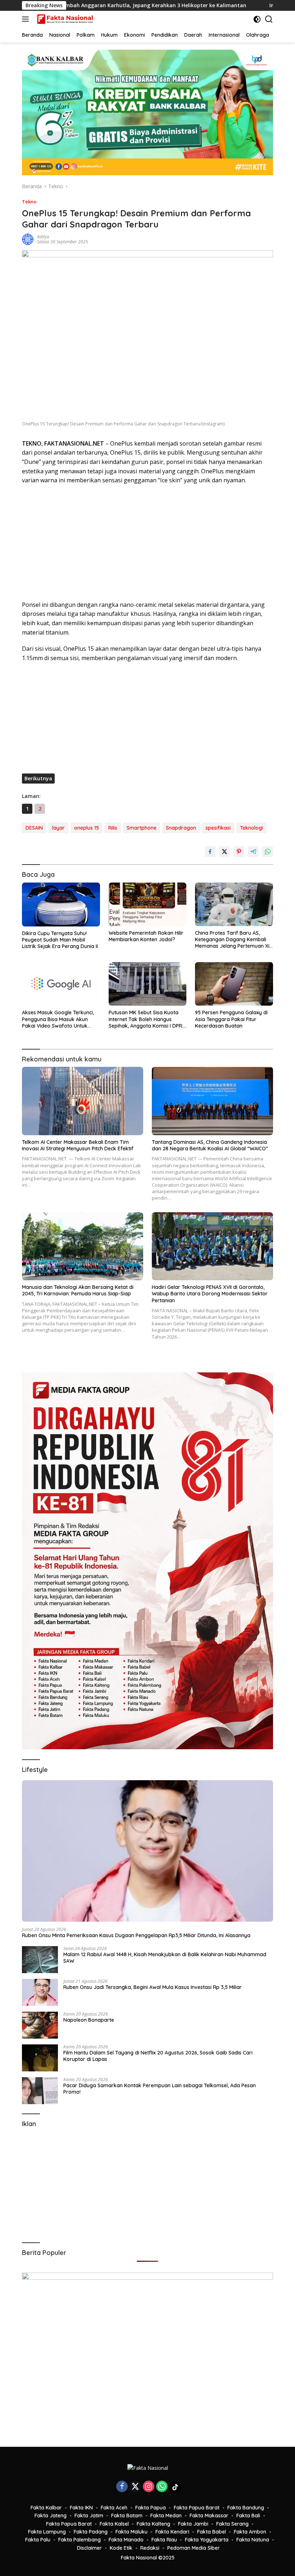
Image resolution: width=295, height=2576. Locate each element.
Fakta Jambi (193, 2524)
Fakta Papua (151, 2508)
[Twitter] (135, 2487)
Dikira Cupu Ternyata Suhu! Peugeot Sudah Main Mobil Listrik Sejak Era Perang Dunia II (60, 940)
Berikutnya (38, 778)
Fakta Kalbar (46, 2508)
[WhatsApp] (162, 2487)
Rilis (113, 828)
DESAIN (34, 828)
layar (58, 828)
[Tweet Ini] (224, 852)
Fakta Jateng (51, 2516)
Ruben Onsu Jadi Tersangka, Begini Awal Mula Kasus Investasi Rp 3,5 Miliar (153, 1987)
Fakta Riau (164, 2540)
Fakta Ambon (250, 2532)
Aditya (43, 237)
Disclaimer (89, 2548)
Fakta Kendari (172, 2532)
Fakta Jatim (89, 2516)
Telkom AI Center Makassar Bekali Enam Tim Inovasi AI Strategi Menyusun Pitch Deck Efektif (78, 1145)
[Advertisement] (147, 543)
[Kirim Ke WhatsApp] (268, 852)
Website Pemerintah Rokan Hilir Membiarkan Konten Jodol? (146, 936)
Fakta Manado (126, 2540)
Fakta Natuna (253, 2540)
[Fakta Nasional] (65, 19)
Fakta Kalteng (153, 2524)
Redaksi (150, 2548)
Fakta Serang (232, 2524)
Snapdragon (181, 828)
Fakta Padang (91, 2532)
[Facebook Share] (210, 852)
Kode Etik (121, 2548)
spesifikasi (218, 828)
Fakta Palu (38, 2540)
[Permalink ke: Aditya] (28, 239)
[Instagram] (149, 2487)
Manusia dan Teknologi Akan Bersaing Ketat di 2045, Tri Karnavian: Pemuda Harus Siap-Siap (78, 1290)
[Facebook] (122, 2487)
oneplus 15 (87, 828)
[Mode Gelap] (257, 19)
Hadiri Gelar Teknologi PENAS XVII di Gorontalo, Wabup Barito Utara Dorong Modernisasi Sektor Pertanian (210, 1294)
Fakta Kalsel (114, 2524)
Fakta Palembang (80, 2540)
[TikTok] (175, 2487)
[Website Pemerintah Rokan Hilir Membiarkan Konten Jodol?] (148, 904)
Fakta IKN (81, 2508)
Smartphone (142, 828)
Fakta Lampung (47, 2532)
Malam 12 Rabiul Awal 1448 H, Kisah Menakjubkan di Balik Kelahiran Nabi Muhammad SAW (165, 1958)
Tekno (29, 202)
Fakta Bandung (246, 2508)
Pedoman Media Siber (194, 2548)
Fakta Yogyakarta (207, 2540)
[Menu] (27, 19)
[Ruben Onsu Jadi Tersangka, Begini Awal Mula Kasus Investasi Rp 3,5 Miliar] (40, 1992)
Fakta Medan (166, 2516)
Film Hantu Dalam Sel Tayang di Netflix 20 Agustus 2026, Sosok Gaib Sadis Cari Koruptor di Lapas (158, 2056)
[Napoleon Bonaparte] (40, 2025)
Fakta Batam (127, 2516)
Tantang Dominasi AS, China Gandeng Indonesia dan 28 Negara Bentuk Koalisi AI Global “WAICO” (210, 1145)
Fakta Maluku (131, 2532)
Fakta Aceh (114, 2508)
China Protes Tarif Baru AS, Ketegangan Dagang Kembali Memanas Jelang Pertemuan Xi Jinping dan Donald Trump (232, 940)
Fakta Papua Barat (197, 2508)
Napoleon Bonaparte (89, 2020)
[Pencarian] (269, 19)
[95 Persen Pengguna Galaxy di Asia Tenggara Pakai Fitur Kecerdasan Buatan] (234, 984)
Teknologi (251, 828)
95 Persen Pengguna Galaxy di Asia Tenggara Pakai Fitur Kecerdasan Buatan (231, 1019)
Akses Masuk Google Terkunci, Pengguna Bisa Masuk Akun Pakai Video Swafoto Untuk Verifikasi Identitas (58, 1019)
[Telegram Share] (253, 852)
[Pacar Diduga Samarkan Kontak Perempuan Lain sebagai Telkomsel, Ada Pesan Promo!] (40, 2091)
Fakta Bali (248, 2516)
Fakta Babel (212, 2532)
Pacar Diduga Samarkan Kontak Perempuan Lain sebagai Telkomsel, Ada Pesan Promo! (160, 2089)
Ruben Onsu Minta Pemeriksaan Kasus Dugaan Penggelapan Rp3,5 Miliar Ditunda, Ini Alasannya (136, 1935)
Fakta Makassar (209, 2516)
